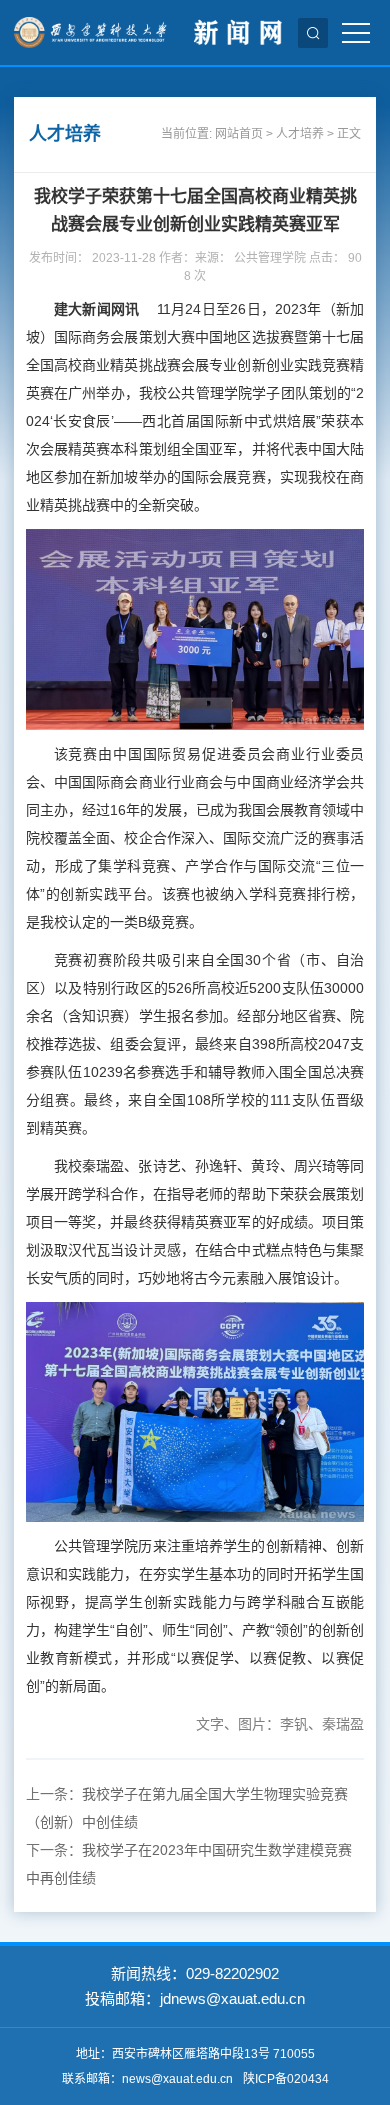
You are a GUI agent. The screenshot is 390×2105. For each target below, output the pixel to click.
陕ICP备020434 (286, 2079)
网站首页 (239, 134)
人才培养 (300, 134)
